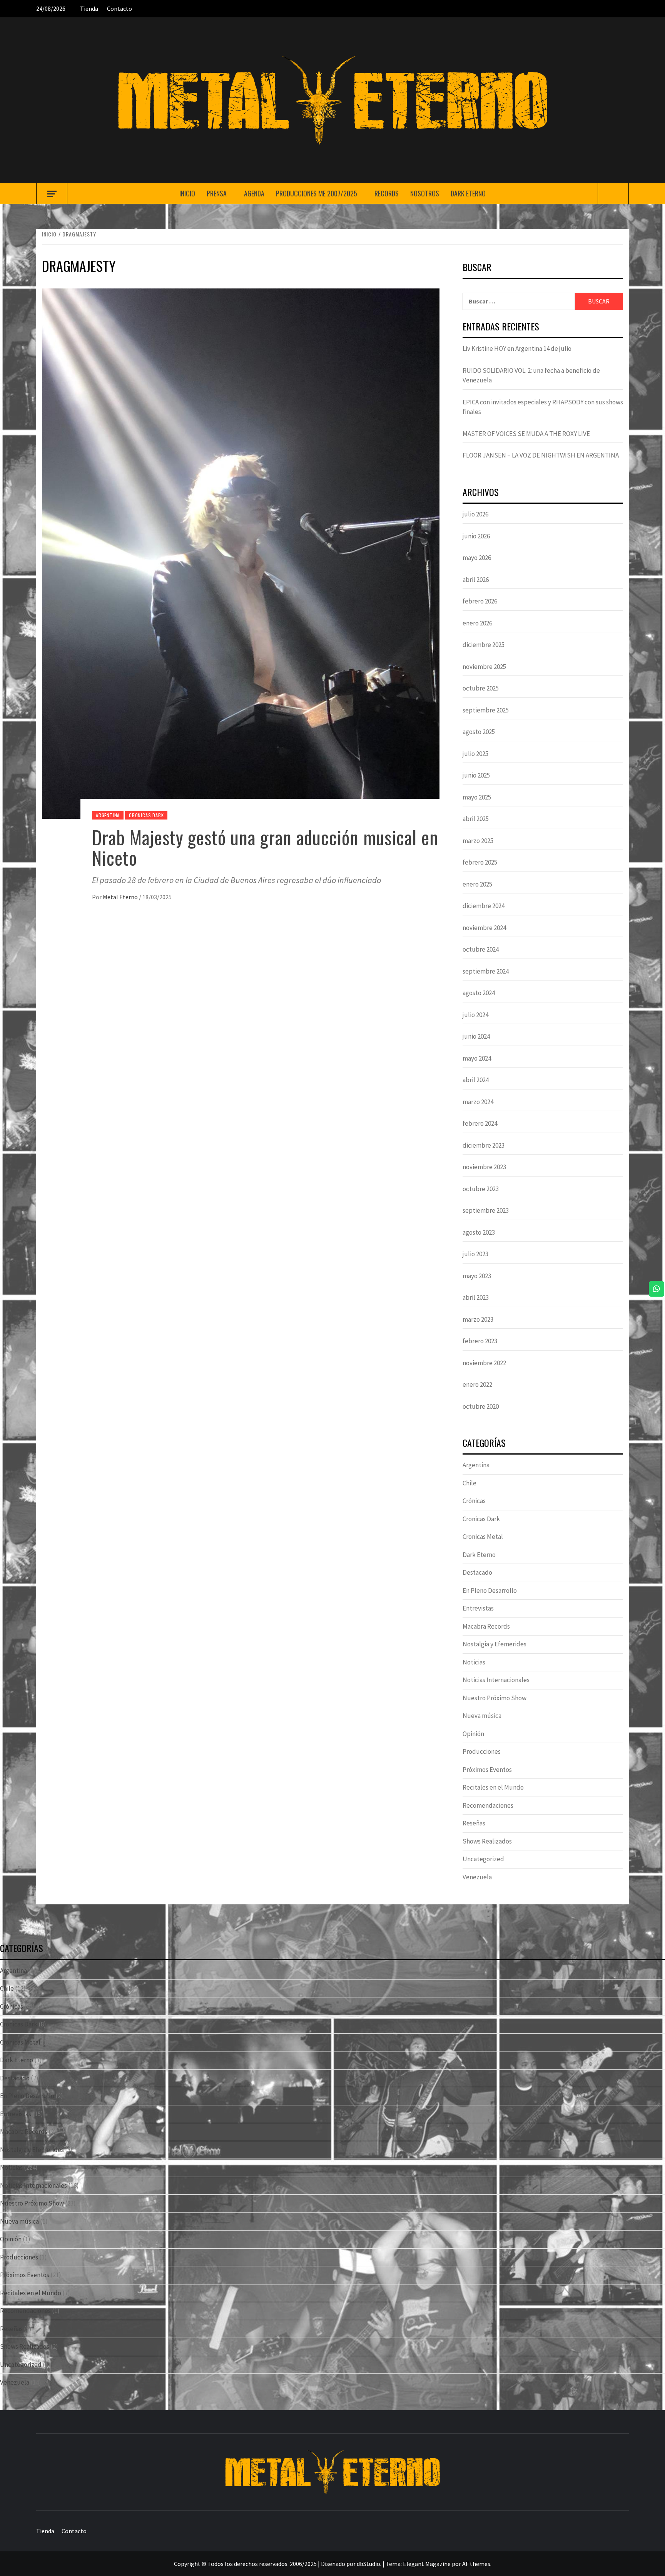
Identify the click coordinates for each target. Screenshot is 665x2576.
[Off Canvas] (52, 194)
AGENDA (254, 193)
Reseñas (474, 1823)
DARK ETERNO (468, 193)
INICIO (187, 193)
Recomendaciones (488, 1805)
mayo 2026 (477, 558)
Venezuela (477, 1877)
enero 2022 (477, 1384)
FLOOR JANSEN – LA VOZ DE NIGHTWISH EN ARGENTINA (541, 455)
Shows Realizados (487, 1841)
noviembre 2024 (484, 928)
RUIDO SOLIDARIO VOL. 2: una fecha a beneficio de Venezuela (531, 375)
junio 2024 (476, 1036)
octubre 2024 (481, 949)
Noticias (474, 1662)
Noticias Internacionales (496, 1680)
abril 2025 (476, 819)
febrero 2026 (480, 601)
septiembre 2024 (486, 971)
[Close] (653, 12)
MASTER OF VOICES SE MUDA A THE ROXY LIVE (526, 434)
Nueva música (482, 1716)
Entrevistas (478, 1608)
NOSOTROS (425, 193)
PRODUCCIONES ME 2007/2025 (317, 193)
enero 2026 (477, 623)
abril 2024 (476, 1080)
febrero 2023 (480, 1341)
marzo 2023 (478, 1319)
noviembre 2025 (484, 667)
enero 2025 (477, 884)
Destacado (477, 1572)
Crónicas (474, 1501)
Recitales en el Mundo (493, 1787)
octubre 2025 (481, 688)
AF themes (476, 2564)
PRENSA (217, 193)
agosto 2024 (479, 993)
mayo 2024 (477, 1058)
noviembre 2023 (484, 1167)
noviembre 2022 (484, 1363)
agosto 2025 (479, 732)
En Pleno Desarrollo (490, 1591)
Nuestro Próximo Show (495, 1698)
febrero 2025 (480, 862)
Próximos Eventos (487, 1770)
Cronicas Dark (146, 815)
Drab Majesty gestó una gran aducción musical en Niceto (265, 847)
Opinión (473, 1734)
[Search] (613, 194)
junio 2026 (476, 536)
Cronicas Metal (483, 1537)
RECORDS (387, 193)
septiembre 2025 (486, 710)
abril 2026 (476, 580)
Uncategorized (483, 1859)
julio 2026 (475, 514)
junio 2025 (476, 775)
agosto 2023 (479, 1232)
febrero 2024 (480, 1123)
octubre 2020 (481, 1406)
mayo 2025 (477, 797)
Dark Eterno (479, 1555)
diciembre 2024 (484, 906)
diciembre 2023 (484, 1145)
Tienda (89, 8)
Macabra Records (486, 1626)
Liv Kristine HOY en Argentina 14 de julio (517, 349)
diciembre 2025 (484, 645)
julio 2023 (475, 1254)
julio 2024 (475, 1015)
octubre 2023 (481, 1189)
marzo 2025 (478, 841)
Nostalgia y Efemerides (495, 1644)
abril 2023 (476, 1297)
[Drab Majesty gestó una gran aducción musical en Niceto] (241, 553)
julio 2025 (475, 754)
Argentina (108, 815)
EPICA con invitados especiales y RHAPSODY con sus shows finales (543, 407)
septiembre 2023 (486, 1210)
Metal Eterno (121, 897)
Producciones (482, 1751)
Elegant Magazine (427, 2564)
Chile (470, 1483)
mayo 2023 (477, 1276)
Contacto (119, 8)
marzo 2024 (478, 1102)
